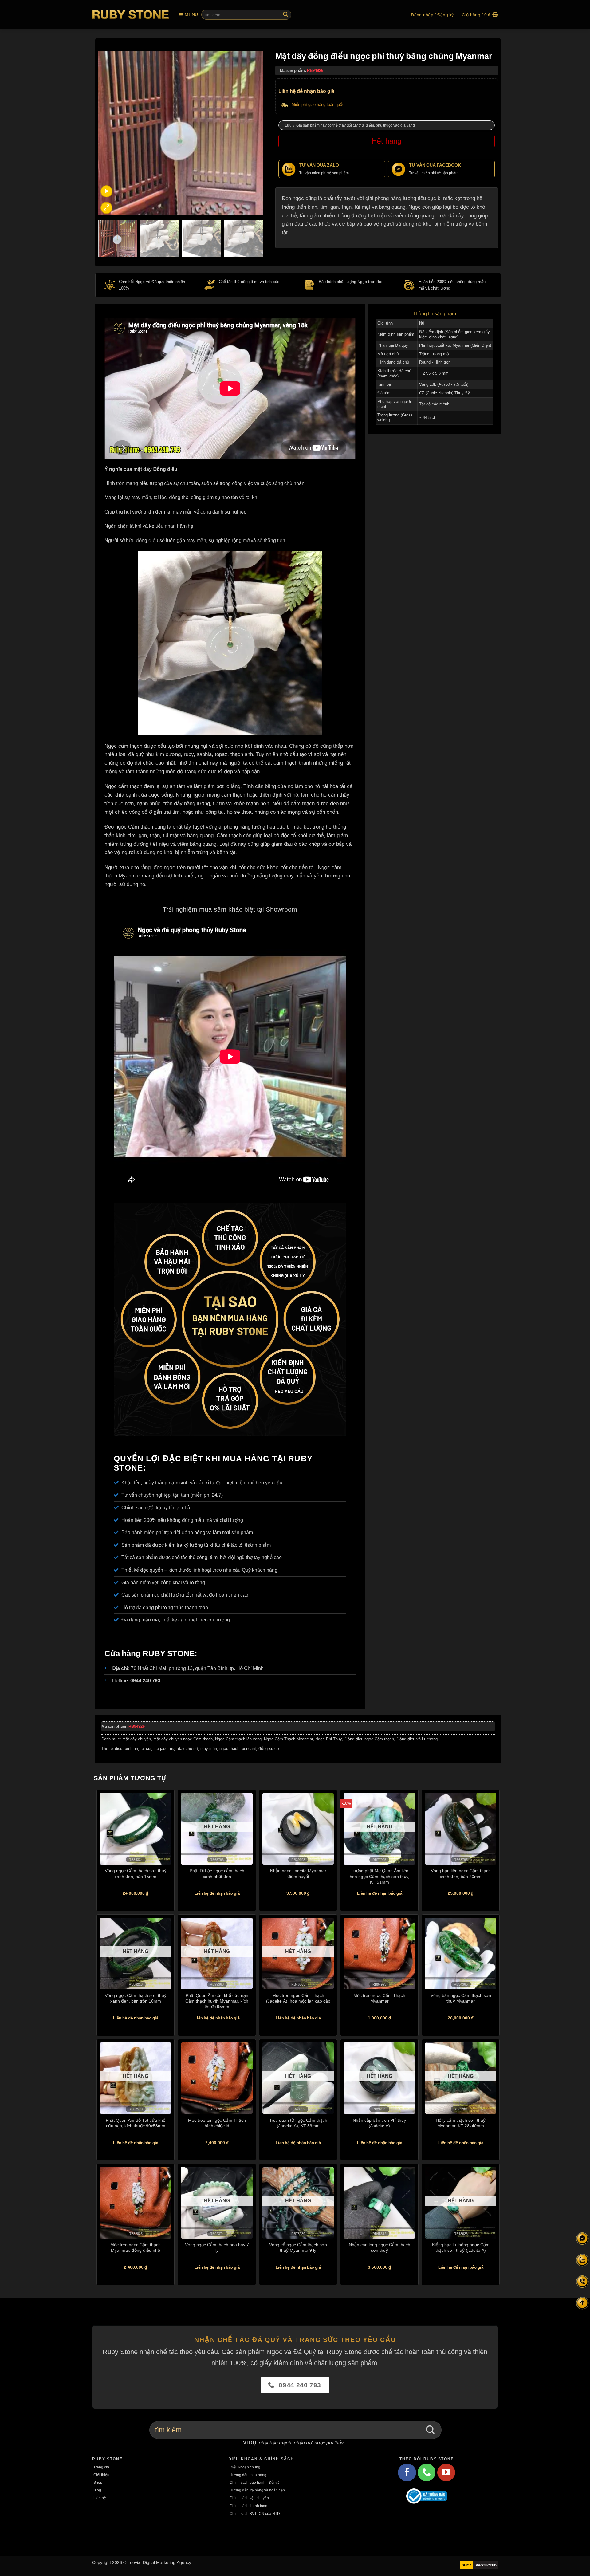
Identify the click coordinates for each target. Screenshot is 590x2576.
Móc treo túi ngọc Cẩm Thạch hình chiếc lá (217, 2123)
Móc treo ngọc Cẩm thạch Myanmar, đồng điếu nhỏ (136, 2247)
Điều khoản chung (245, 2467)
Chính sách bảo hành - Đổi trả (255, 2482)
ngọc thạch (229, 1749)
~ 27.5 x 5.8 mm (434, 373)
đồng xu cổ (269, 1749)
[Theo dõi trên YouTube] (446, 2472)
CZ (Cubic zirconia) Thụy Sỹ (444, 393)
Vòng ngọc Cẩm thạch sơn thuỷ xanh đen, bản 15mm (136, 1873)
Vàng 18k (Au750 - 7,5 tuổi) (444, 384)
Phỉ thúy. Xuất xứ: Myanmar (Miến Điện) (455, 345)
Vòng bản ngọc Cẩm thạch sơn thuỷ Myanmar (461, 1998)
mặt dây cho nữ (184, 1749)
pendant (249, 1749)
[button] (188, 15)
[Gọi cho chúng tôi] (427, 2472)
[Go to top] (582, 2303)
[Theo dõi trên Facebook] (407, 2472)
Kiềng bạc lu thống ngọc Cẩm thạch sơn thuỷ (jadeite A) (461, 2247)
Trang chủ (102, 2467)
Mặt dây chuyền (137, 1739)
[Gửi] (285, 15)
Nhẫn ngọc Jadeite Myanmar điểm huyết (298, 1873)
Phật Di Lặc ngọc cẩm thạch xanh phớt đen (217, 1873)
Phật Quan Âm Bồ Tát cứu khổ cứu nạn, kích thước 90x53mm (136, 2123)
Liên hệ (100, 2498)
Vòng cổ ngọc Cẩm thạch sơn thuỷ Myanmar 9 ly (298, 2247)
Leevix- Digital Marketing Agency (159, 2562)
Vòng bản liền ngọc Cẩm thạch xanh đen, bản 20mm (461, 1873)
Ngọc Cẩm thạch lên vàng (238, 1739)
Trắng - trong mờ (434, 354)
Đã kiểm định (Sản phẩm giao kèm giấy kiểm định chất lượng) (454, 334)
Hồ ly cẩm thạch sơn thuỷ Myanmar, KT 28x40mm (461, 2123)
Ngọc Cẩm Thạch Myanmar (288, 1739)
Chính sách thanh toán (248, 2506)
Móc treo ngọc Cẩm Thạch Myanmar (379, 1998)
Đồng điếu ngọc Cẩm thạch (369, 1739)
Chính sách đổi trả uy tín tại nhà (156, 1507)
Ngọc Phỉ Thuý (329, 1739)
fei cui (146, 1749)
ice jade (161, 1749)
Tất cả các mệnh (434, 404)
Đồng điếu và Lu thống (417, 1739)
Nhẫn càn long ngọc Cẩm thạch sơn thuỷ (380, 2247)
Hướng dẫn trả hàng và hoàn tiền (257, 2490)
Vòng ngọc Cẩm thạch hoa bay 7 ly (217, 2247)
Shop (98, 2482)
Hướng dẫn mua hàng (248, 2475)
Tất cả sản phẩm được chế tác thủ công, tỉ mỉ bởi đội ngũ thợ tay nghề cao (202, 1557)
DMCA (467, 2565)
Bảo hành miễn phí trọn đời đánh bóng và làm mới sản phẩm (187, 1532)
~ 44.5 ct (427, 418)
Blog (97, 2490)
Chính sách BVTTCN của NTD (255, 2513)
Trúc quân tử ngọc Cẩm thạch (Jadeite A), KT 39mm (298, 2123)
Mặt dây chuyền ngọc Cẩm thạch (183, 1739)
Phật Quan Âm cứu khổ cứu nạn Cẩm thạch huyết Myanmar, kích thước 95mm (217, 2001)
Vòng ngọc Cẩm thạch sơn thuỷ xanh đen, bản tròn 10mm (136, 1998)
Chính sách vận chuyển (249, 2498)
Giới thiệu (101, 2475)
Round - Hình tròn (435, 362)
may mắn (209, 1749)
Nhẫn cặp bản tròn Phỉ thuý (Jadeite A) (379, 2123)
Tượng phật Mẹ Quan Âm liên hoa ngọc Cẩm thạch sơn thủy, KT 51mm (380, 1876)
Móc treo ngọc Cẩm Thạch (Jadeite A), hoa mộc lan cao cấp (298, 1998)
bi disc (116, 1749)
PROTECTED (486, 2565)
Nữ (422, 323)
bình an (131, 1749)
